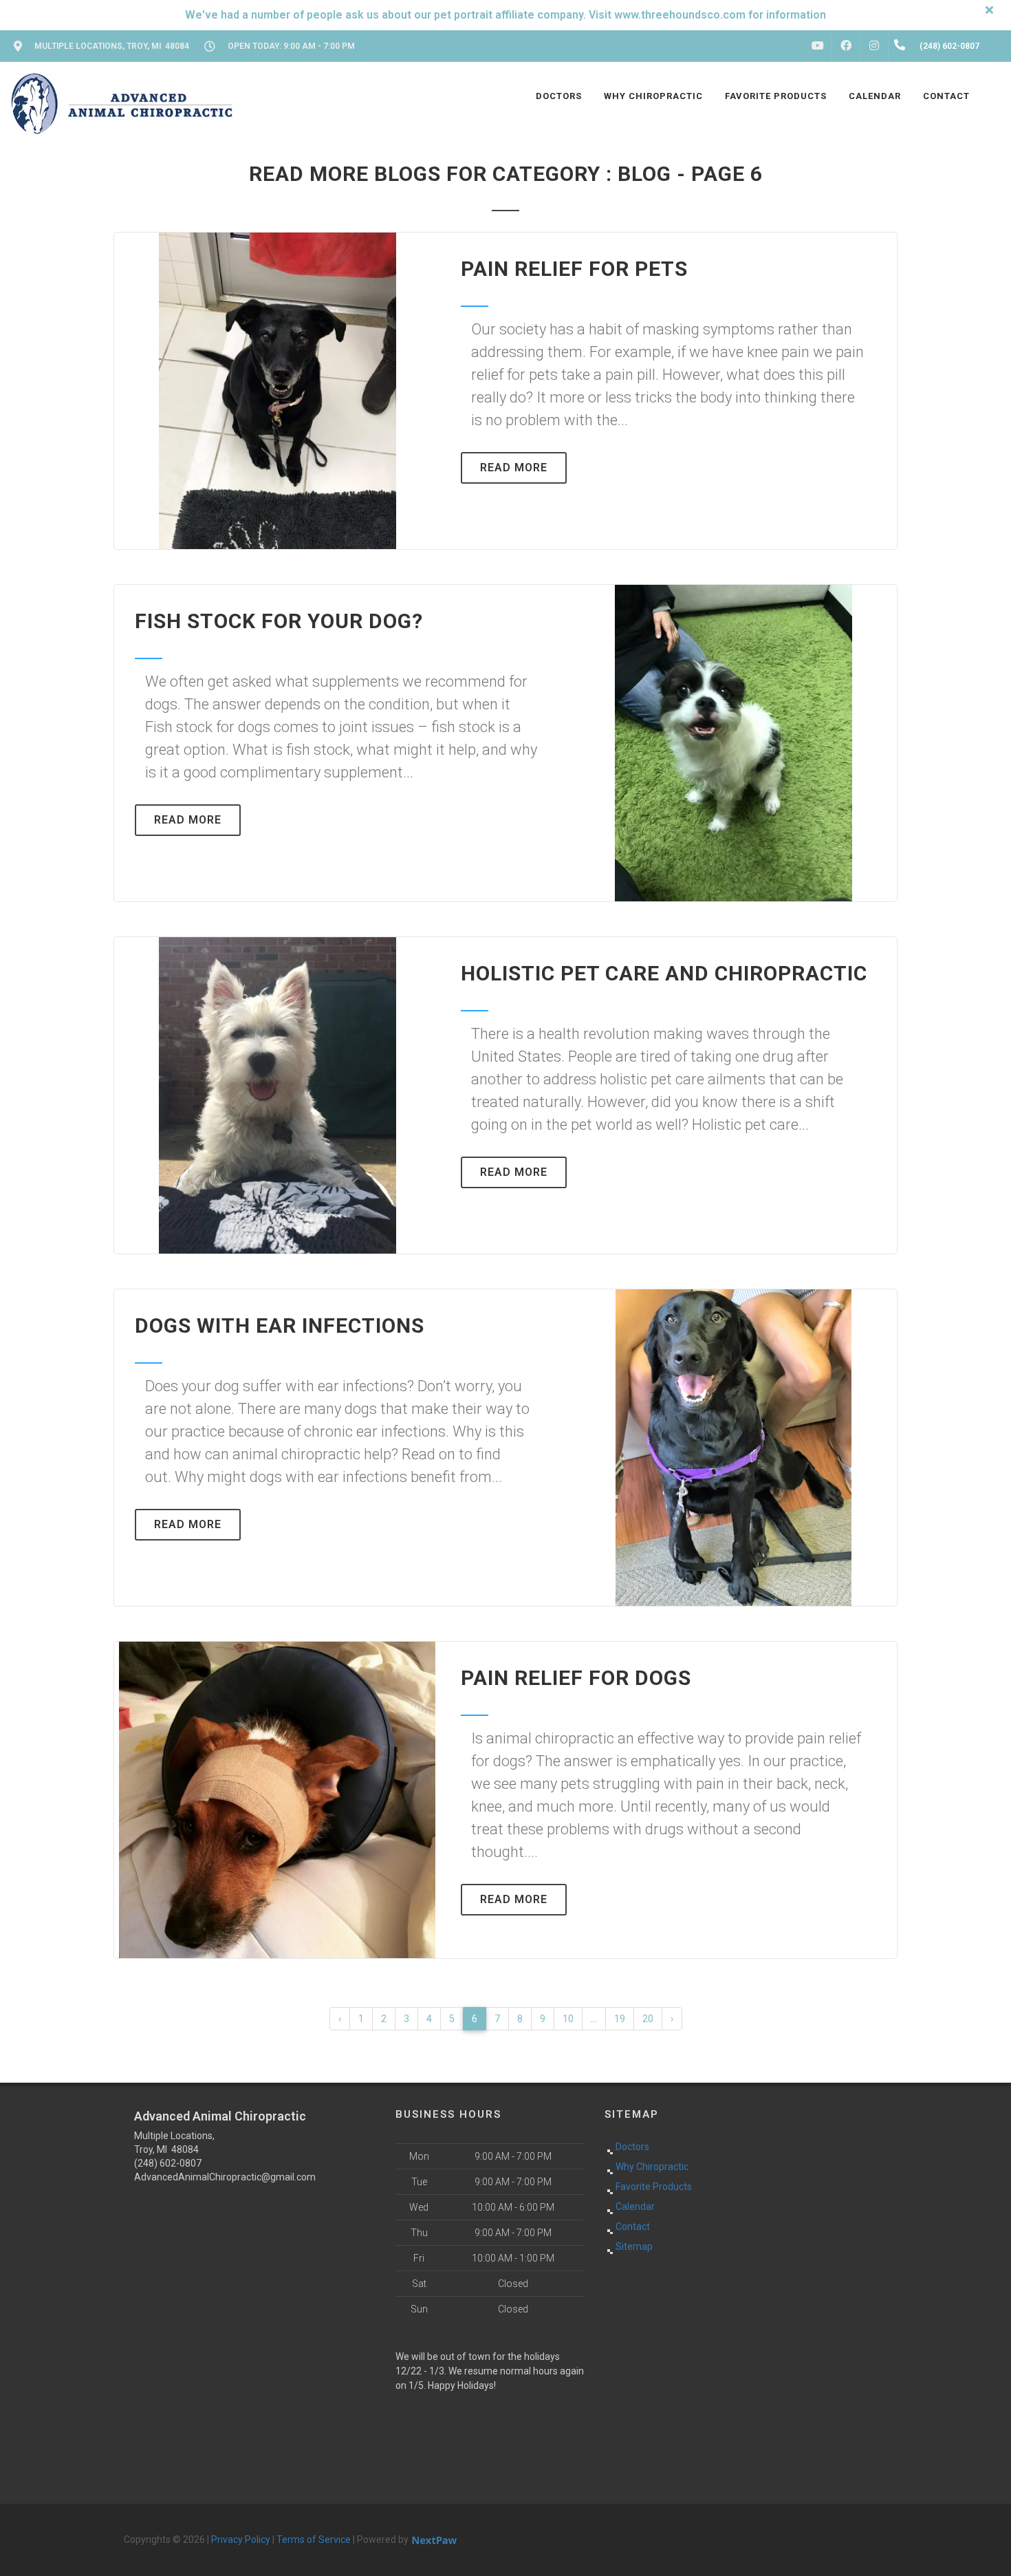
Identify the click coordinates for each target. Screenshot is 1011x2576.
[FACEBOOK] (846, 46)
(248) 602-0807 (168, 2163)
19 (620, 2019)
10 (568, 2019)
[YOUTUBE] (818, 46)
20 (648, 2019)
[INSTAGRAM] (874, 46)
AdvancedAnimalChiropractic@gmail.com (225, 2177)
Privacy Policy (241, 2540)
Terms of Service (314, 2540)
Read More (514, 468)
